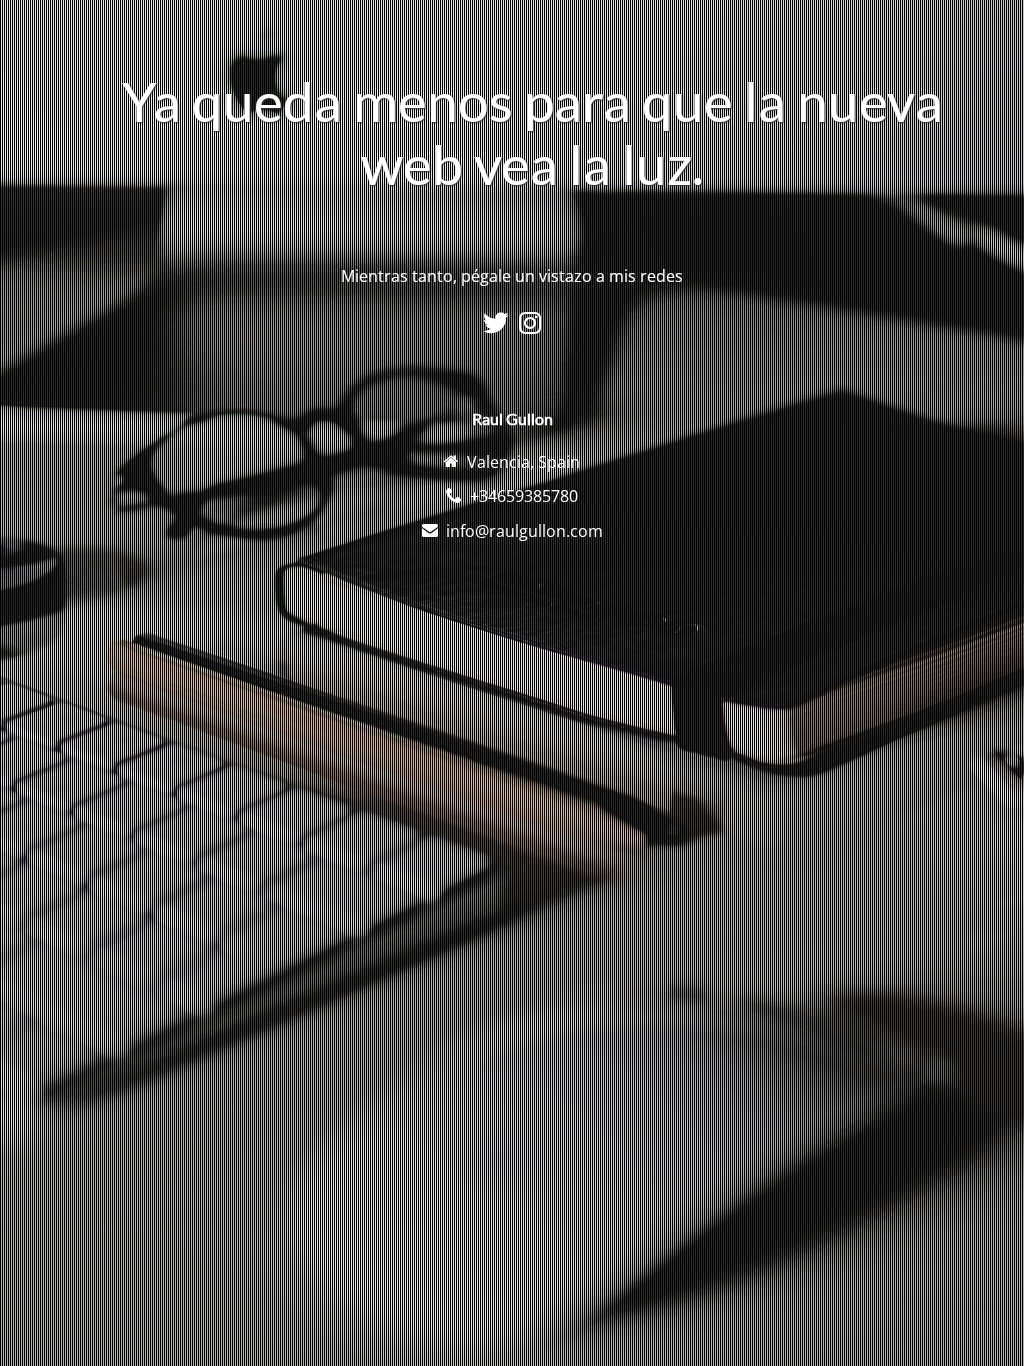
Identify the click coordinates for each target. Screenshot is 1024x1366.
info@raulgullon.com (524, 531)
